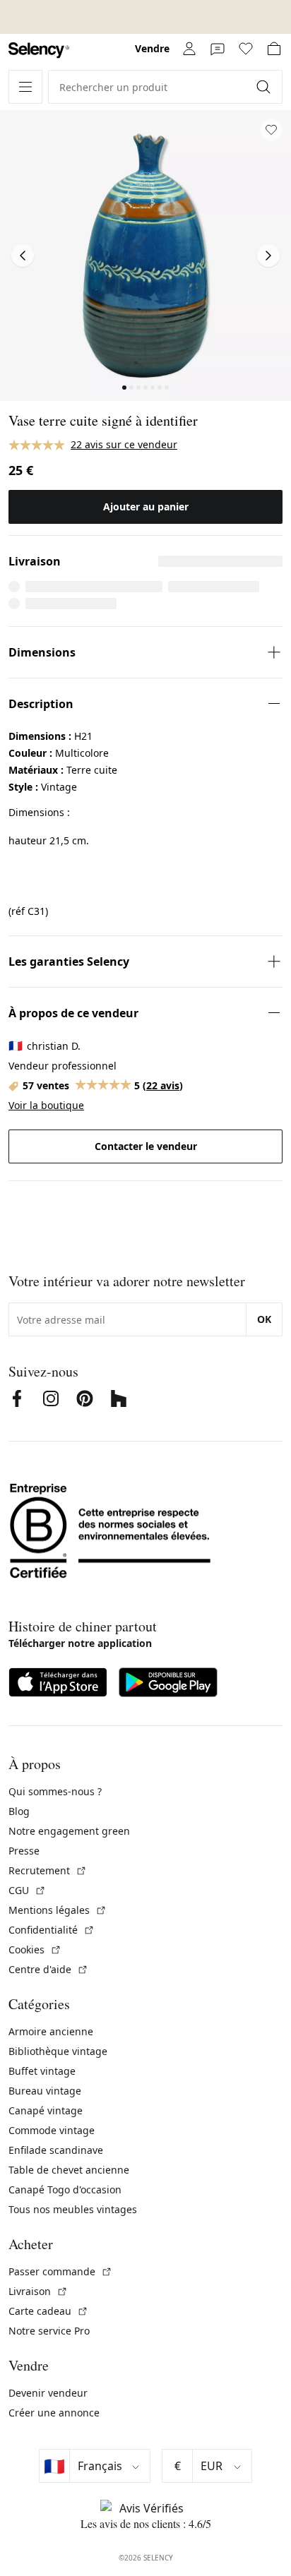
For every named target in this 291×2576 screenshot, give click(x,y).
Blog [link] (19, 1811)
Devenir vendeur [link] (48, 2393)
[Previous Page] (23, 256)
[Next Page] (268, 256)
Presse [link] (24, 1851)
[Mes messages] (218, 49)
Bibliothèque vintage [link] (58, 2051)
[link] (39, 50)
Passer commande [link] (60, 2271)
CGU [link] (27, 1890)
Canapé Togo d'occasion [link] (65, 2189)
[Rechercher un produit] (265, 87)
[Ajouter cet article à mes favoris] (271, 130)
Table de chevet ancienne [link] (69, 2170)
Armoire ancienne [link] (51, 2031)
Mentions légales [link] (58, 1910)
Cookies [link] (35, 1949)
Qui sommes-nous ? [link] (55, 1791)
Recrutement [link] (48, 1870)
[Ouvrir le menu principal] (25, 87)
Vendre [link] (152, 48)
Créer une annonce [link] (54, 2413)
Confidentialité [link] (52, 1930)
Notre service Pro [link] (49, 2331)
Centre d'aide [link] (48, 1969)
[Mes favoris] (246, 49)
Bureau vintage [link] (45, 2091)
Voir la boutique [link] (46, 1105)
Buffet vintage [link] (42, 2071)
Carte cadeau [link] (48, 2311)
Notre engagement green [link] (69, 1831)
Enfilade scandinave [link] (56, 2150)
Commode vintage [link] (52, 2130)
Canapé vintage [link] (46, 2110)
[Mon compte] (189, 49)
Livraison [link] (38, 2291)
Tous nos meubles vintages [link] (73, 2209)
